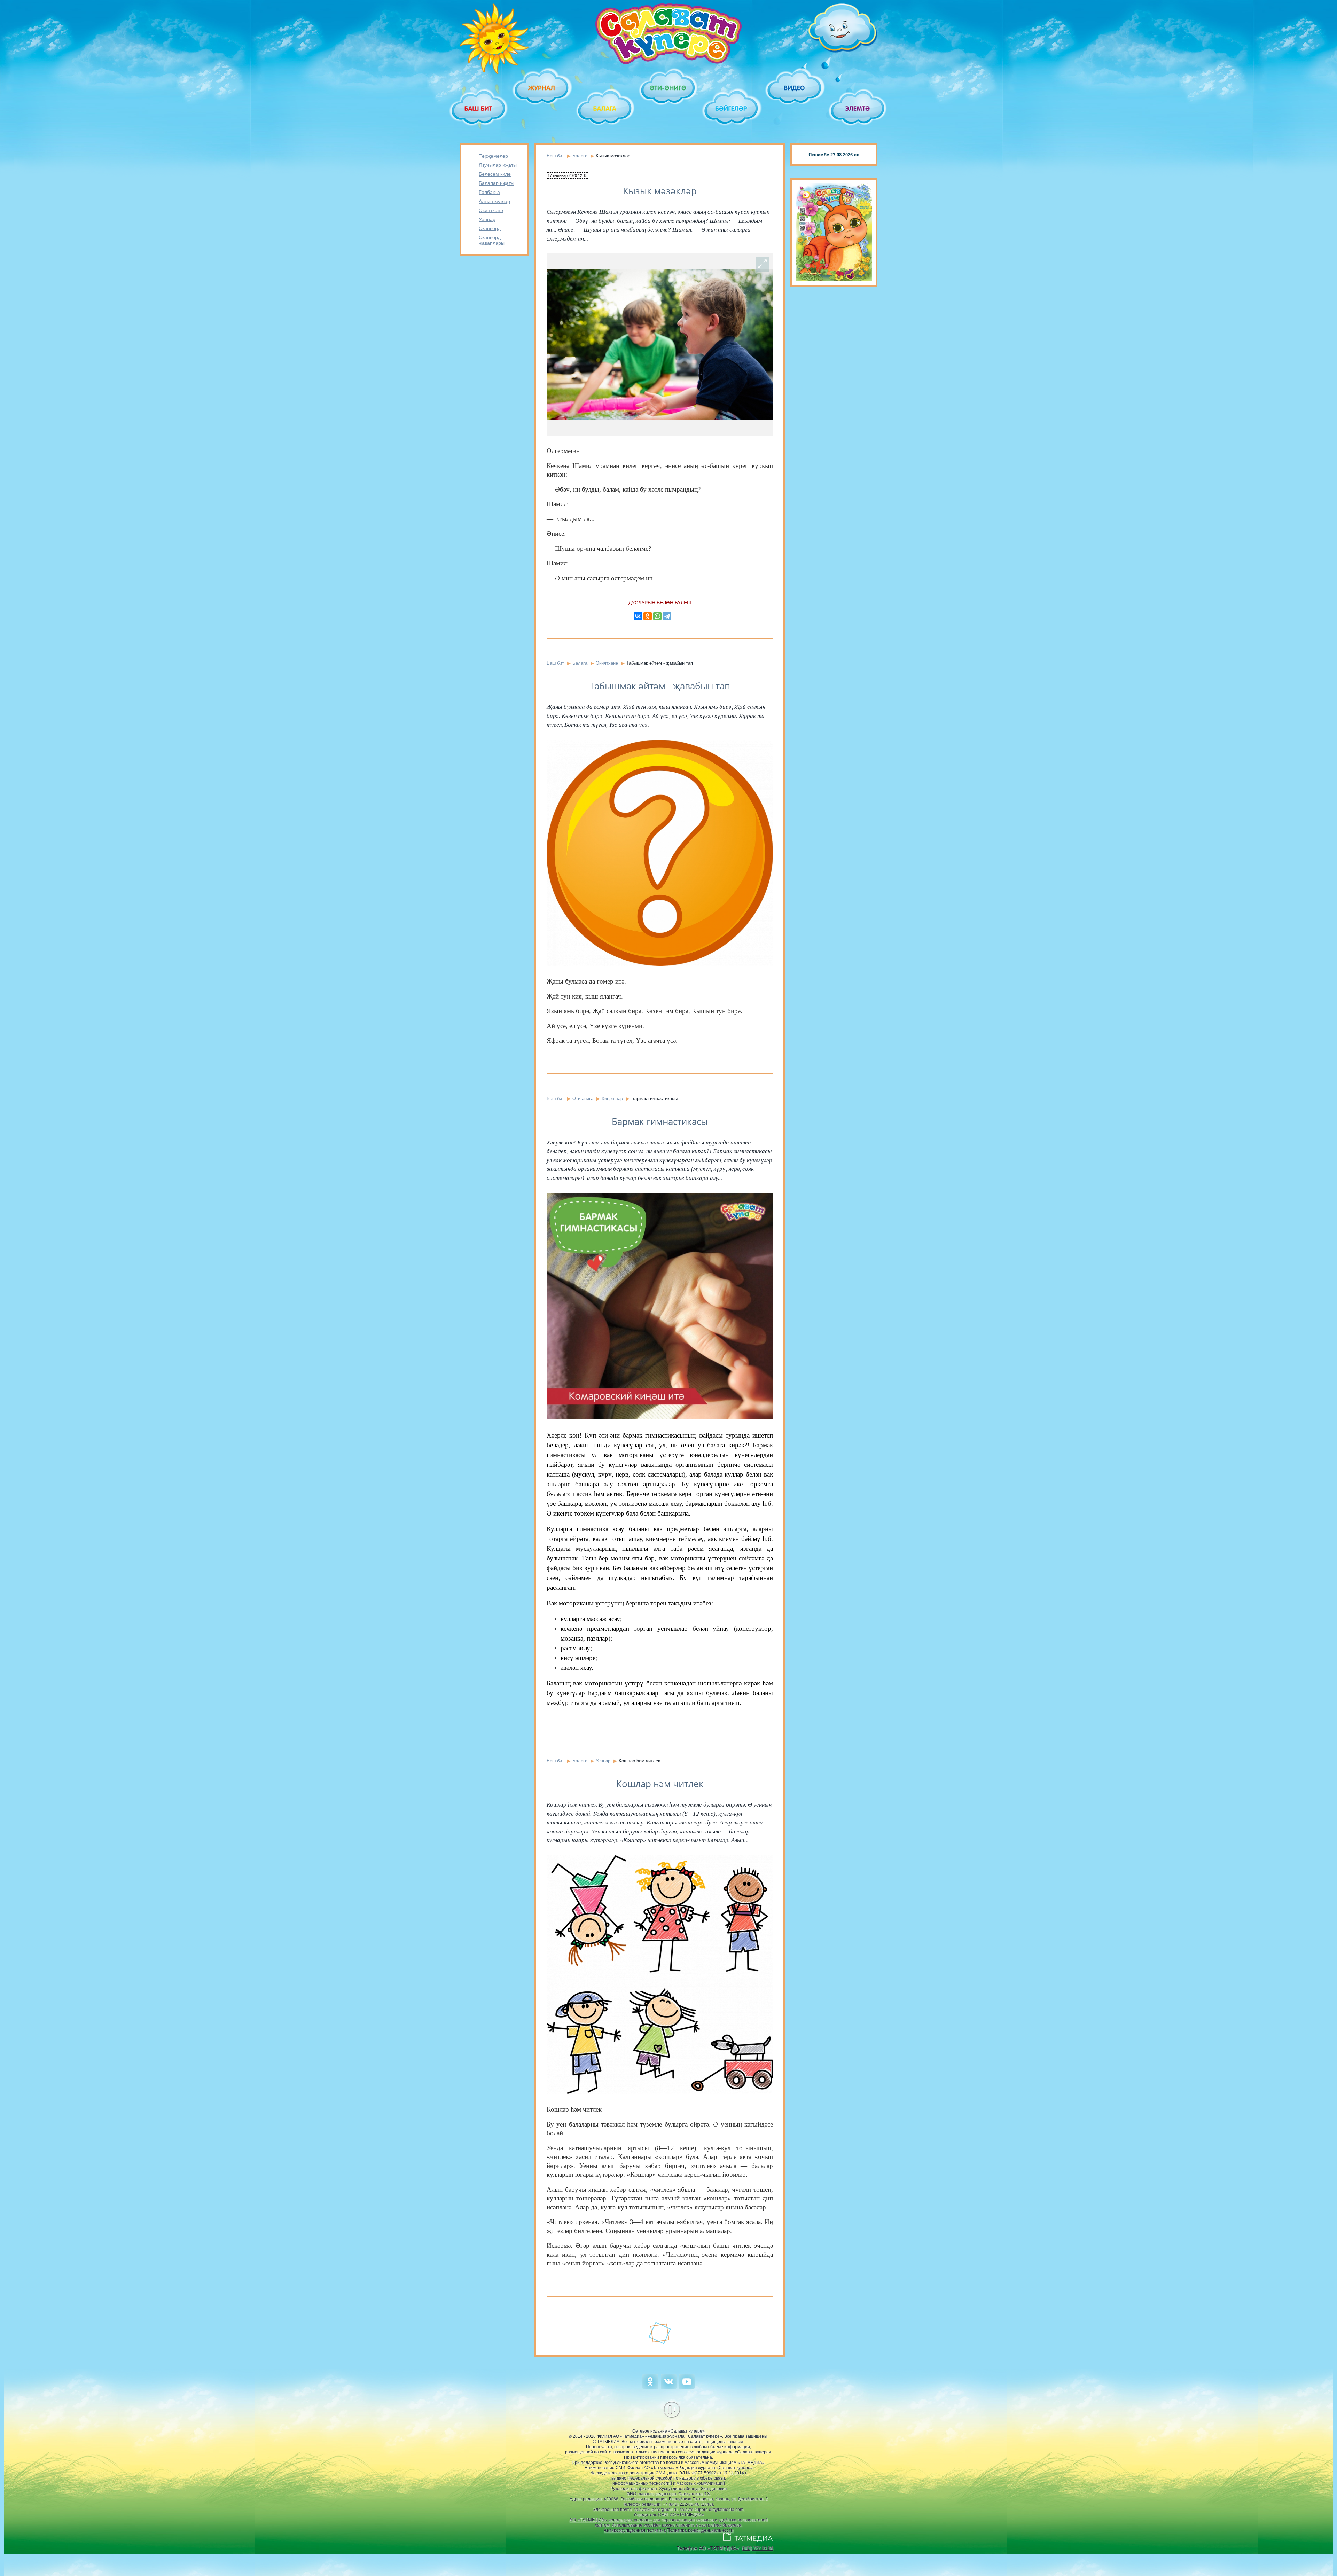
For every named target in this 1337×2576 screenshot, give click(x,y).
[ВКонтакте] (638, 616)
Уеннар (487, 219)
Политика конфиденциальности (700, 2530)
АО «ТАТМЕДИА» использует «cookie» (611, 2520)
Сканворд (490, 228)
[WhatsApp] (657, 616)
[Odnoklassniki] (650, 2388)
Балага (580, 156)
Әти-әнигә (584, 1099)
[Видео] (795, 88)
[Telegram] (667, 616)
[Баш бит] (479, 108)
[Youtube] (687, 2388)
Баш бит (555, 156)
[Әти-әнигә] (668, 88)
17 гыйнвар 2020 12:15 (568, 175)
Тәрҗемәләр (493, 156)
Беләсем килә (495, 174)
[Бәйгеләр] (732, 108)
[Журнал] (542, 88)
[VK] (669, 2388)
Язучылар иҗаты (498, 165)
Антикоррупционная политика (635, 2530)
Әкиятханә (491, 210)
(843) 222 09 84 (757, 2548)
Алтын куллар (494, 201)
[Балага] (605, 108)
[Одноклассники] (648, 616)
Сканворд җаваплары (492, 240)
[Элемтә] (858, 108)
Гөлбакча (489, 192)
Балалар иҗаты (497, 183)
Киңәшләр (612, 1099)
